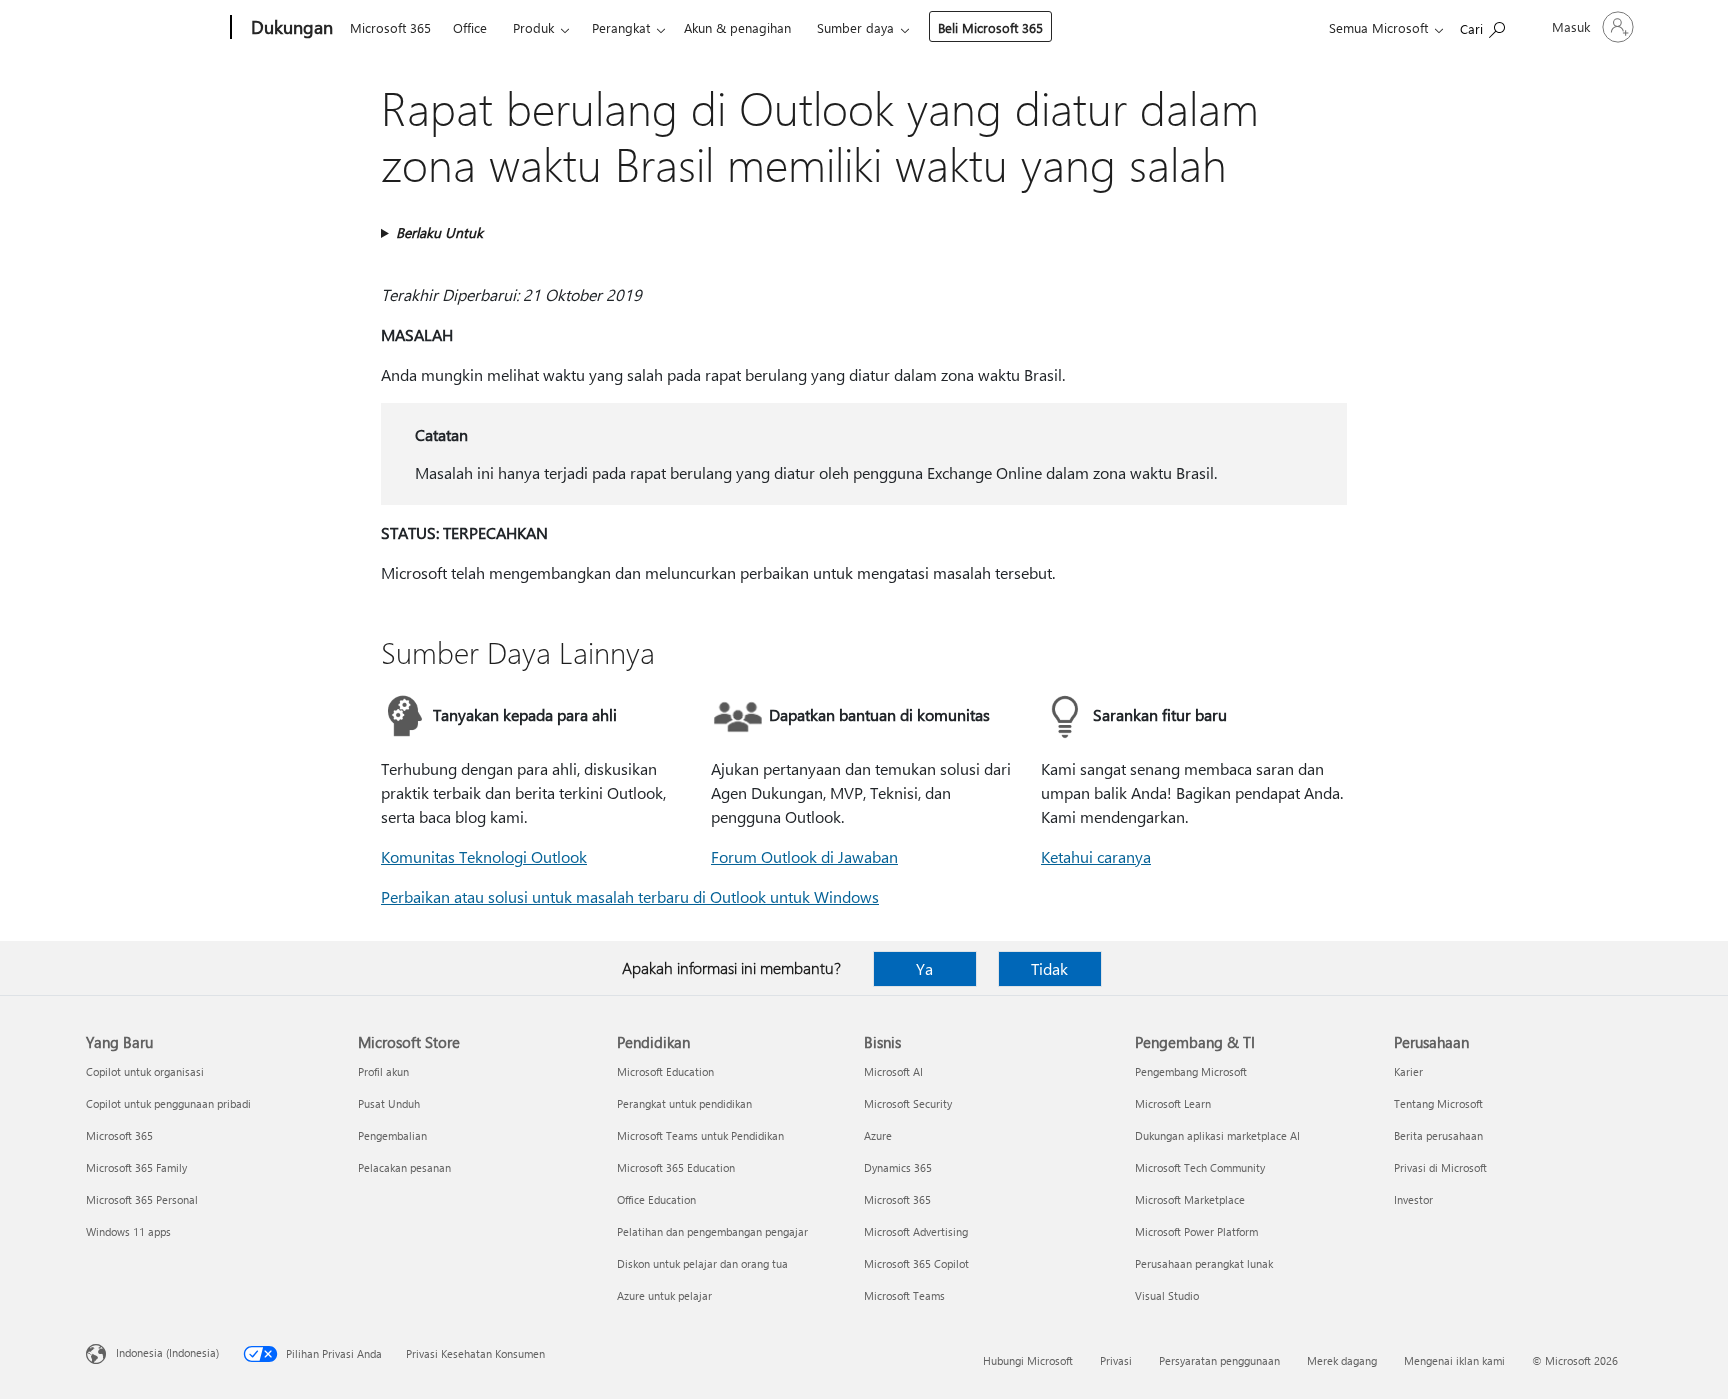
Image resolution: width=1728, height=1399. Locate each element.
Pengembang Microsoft (1191, 1071)
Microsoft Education (665, 1071)
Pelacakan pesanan (404, 1167)
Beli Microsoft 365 (990, 27)
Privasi (1116, 1360)
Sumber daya (855, 27)
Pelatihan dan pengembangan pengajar (712, 1231)
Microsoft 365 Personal (142, 1199)
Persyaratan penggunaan (1219, 1360)
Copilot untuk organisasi (145, 1071)
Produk (533, 27)
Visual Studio (1167, 1295)
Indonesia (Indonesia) (167, 1352)
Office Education (656, 1199)
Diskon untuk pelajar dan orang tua (702, 1263)
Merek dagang (1342, 1360)
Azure (878, 1135)
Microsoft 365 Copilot (916, 1263)
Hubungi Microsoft (1028, 1360)
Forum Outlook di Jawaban (804, 856)
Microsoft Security (908, 1103)
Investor (1413, 1199)
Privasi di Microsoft (1440, 1167)
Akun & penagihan (737, 27)
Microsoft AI (893, 1071)
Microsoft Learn (1173, 1103)
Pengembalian (392, 1135)
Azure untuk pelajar (664, 1295)
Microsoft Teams (904, 1295)
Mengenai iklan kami (1454, 1360)
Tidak (1049, 968)
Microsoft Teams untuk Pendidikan (700, 1135)
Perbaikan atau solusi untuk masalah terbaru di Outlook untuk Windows (630, 896)
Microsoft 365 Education (676, 1167)
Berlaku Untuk (439, 232)
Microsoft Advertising (916, 1231)
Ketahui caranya (1096, 856)
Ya (924, 968)
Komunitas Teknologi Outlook (484, 856)
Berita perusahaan (1438, 1135)
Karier (1408, 1071)
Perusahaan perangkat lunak (1204, 1263)
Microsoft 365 (390, 27)
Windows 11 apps (128, 1231)
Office (470, 27)
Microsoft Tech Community (1200, 1167)
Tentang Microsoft (1438, 1103)
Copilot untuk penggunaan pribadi (168, 1103)
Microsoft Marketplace (1190, 1199)
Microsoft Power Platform (1196, 1231)
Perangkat (621, 27)
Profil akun (383, 1071)
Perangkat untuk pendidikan (684, 1103)
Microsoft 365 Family (136, 1167)
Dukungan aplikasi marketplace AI (1217, 1135)
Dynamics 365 (898, 1167)
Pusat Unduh (389, 1103)
